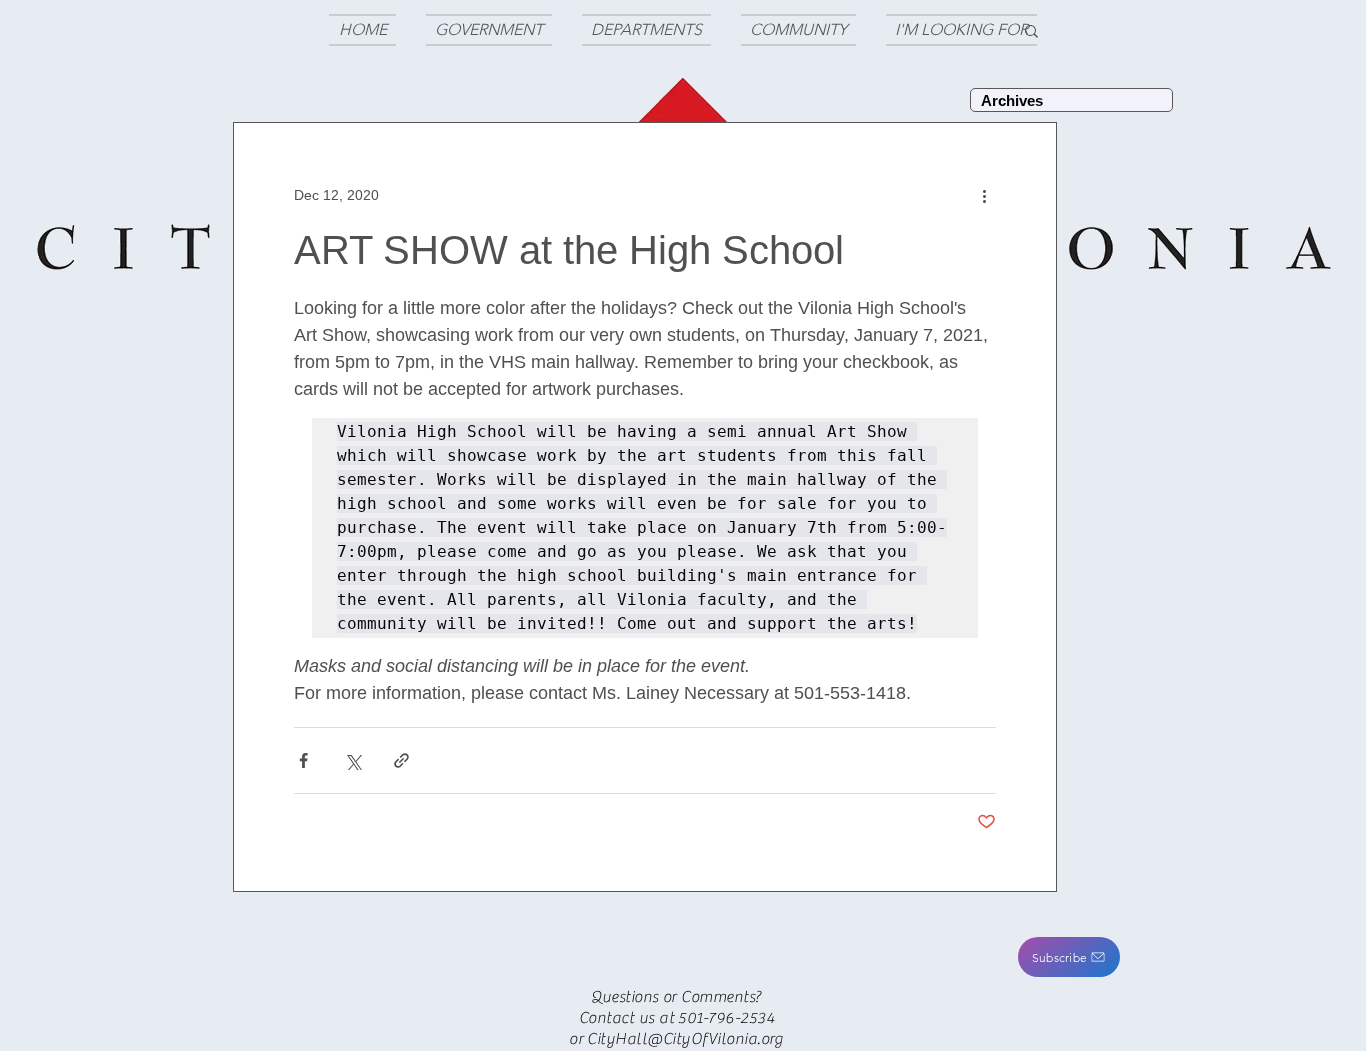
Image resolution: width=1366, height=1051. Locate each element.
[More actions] (984, 195)
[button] (1069, 957)
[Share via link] (401, 760)
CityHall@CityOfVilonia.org (685, 1039)
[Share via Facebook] (303, 760)
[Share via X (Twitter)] (352, 760)
